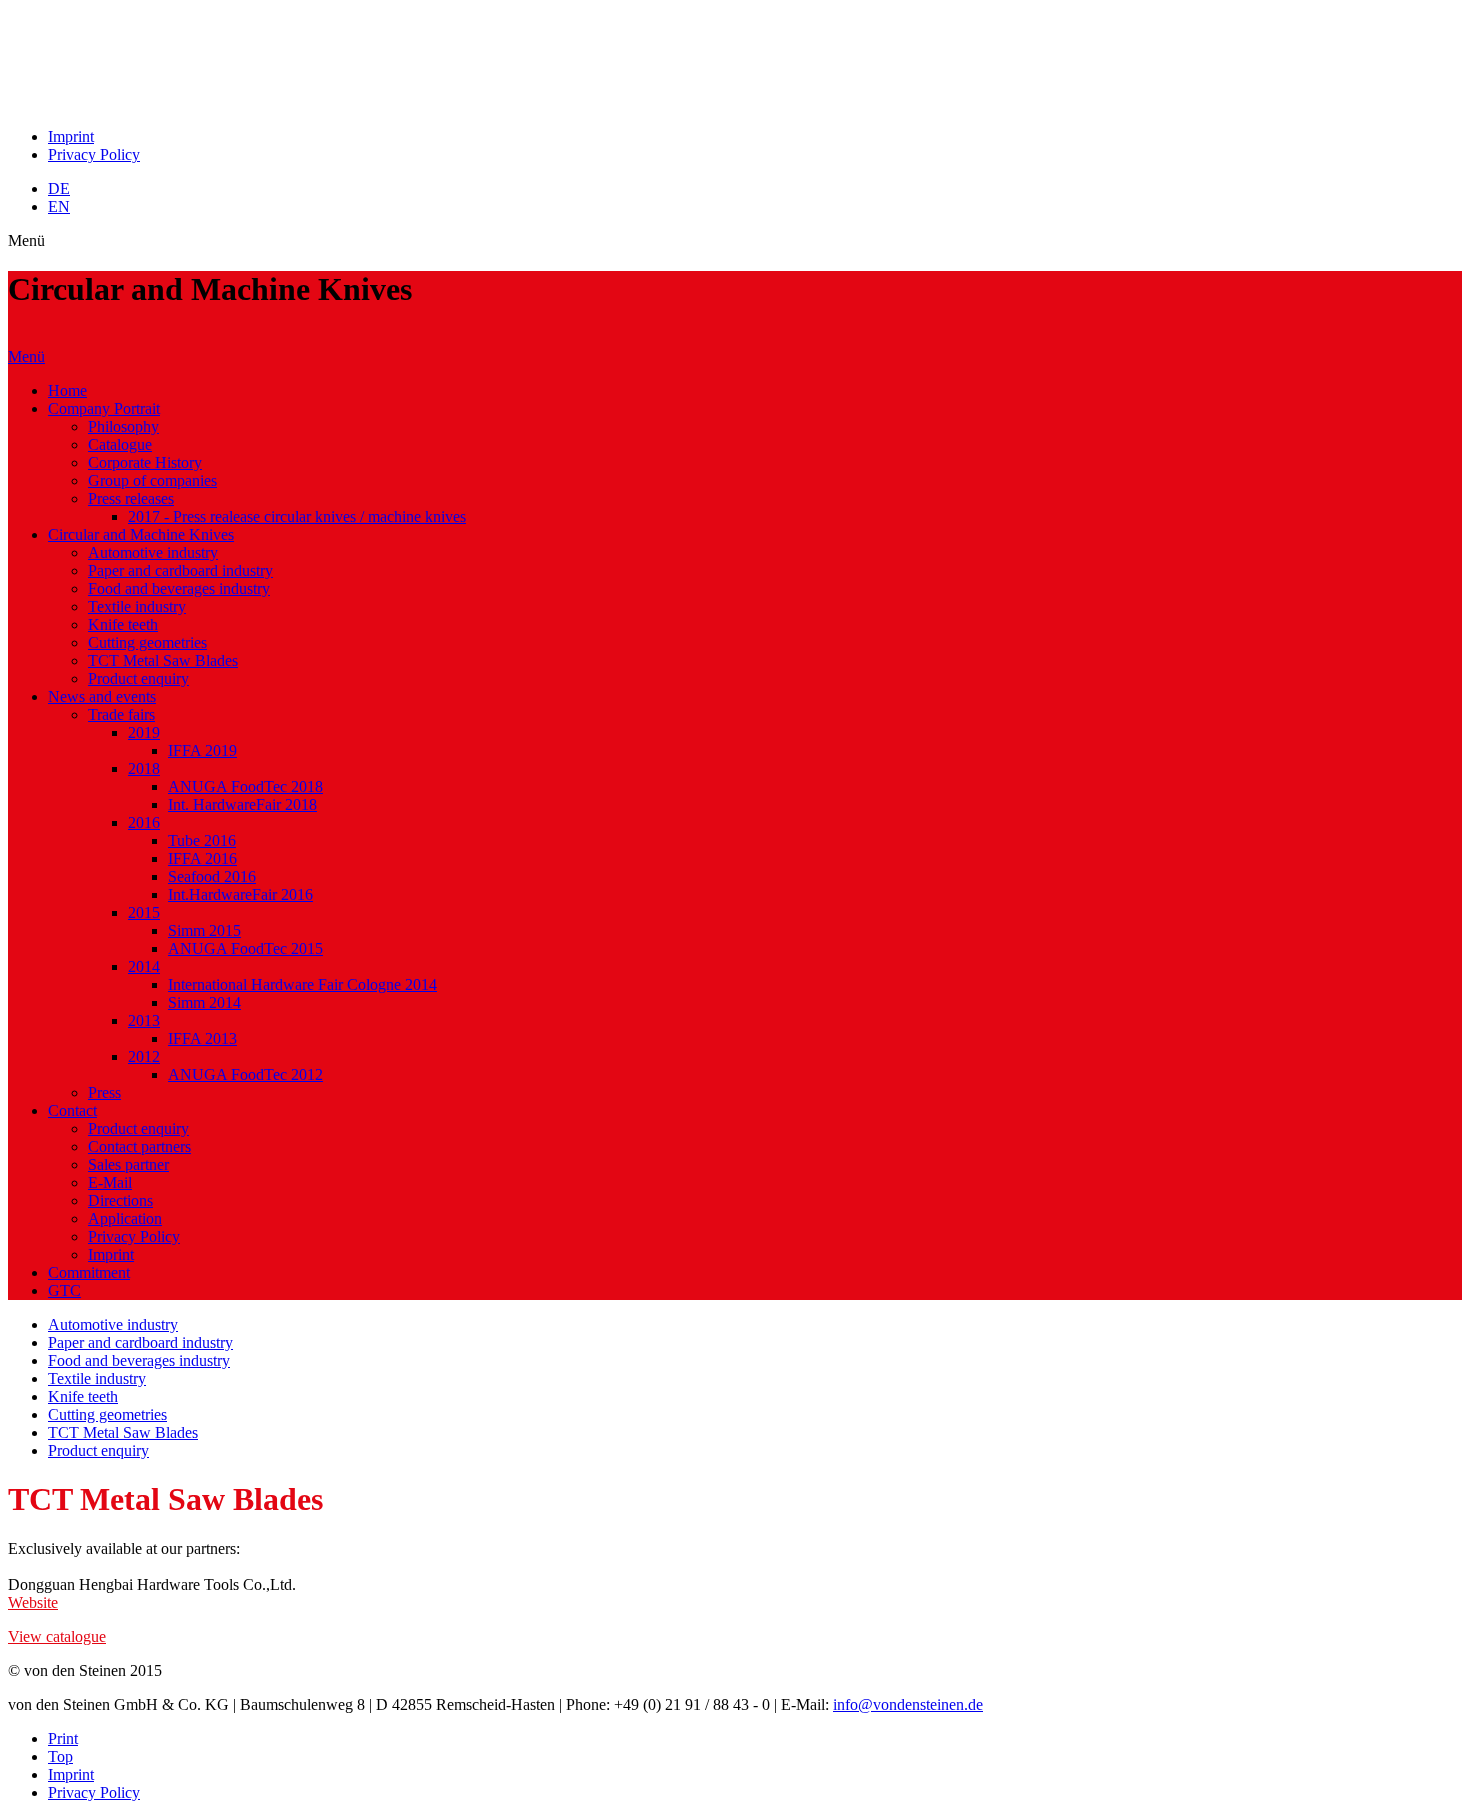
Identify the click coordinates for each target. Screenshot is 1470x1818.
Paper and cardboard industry (180, 570)
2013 (144, 1020)
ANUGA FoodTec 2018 (245, 786)
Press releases (131, 498)
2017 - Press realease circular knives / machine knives (297, 516)
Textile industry (137, 606)
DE (59, 188)
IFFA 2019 (202, 750)
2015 (144, 912)
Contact (72, 1110)
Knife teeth (123, 624)
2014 (144, 966)
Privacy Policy (94, 154)
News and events (102, 696)
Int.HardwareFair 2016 (240, 894)
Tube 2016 (202, 840)
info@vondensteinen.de (908, 1704)
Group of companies (152, 480)
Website (33, 1602)
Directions (120, 1200)
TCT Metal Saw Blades (163, 660)
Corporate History (145, 462)
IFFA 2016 (202, 858)
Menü (26, 356)
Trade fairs (121, 714)
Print (63, 1738)
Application (125, 1218)
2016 (144, 822)
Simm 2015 (204, 930)
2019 (144, 732)
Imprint (71, 136)
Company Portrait (104, 408)
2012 (144, 1056)
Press (104, 1092)
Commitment (89, 1272)
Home (67, 390)
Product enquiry (138, 678)
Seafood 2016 (212, 876)
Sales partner (128, 1164)
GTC (64, 1290)
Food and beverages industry (179, 588)
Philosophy (123, 426)
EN (59, 206)
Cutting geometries (147, 642)
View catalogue (57, 1636)
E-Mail (110, 1182)
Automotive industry (153, 552)
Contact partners (139, 1146)
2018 (144, 768)
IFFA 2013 (202, 1038)
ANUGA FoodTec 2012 (245, 1074)
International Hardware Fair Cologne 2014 (302, 984)
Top (60, 1756)
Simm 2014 (204, 1002)
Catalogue (120, 444)
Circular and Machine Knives (141, 534)
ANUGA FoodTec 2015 (245, 948)
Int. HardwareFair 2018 (242, 804)
